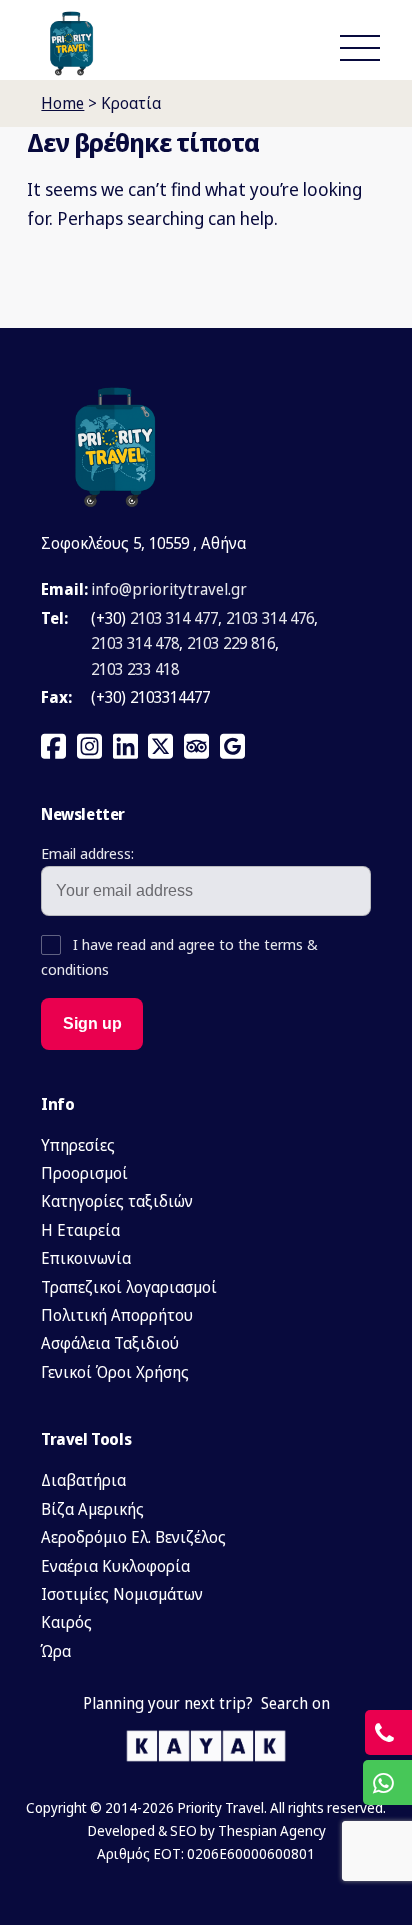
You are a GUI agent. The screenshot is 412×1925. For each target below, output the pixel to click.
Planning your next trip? (168, 1703)
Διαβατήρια (83, 1480)
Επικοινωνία (86, 1258)
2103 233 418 (135, 669)
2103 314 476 (270, 618)
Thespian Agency (272, 1830)
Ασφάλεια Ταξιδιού (110, 1343)
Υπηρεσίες (78, 1145)
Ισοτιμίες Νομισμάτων (122, 1594)
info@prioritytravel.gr (169, 589)
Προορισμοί (84, 1173)
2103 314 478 (135, 643)
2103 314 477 (174, 618)
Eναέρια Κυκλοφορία (115, 1566)
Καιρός (66, 1622)
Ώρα (56, 1651)
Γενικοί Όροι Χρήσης (115, 1372)
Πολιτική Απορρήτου (117, 1315)
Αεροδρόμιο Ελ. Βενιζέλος (133, 1537)
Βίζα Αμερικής (92, 1509)
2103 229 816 (231, 643)
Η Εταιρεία (80, 1230)
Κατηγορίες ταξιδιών (117, 1201)
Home (62, 103)
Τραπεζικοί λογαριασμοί (129, 1287)
